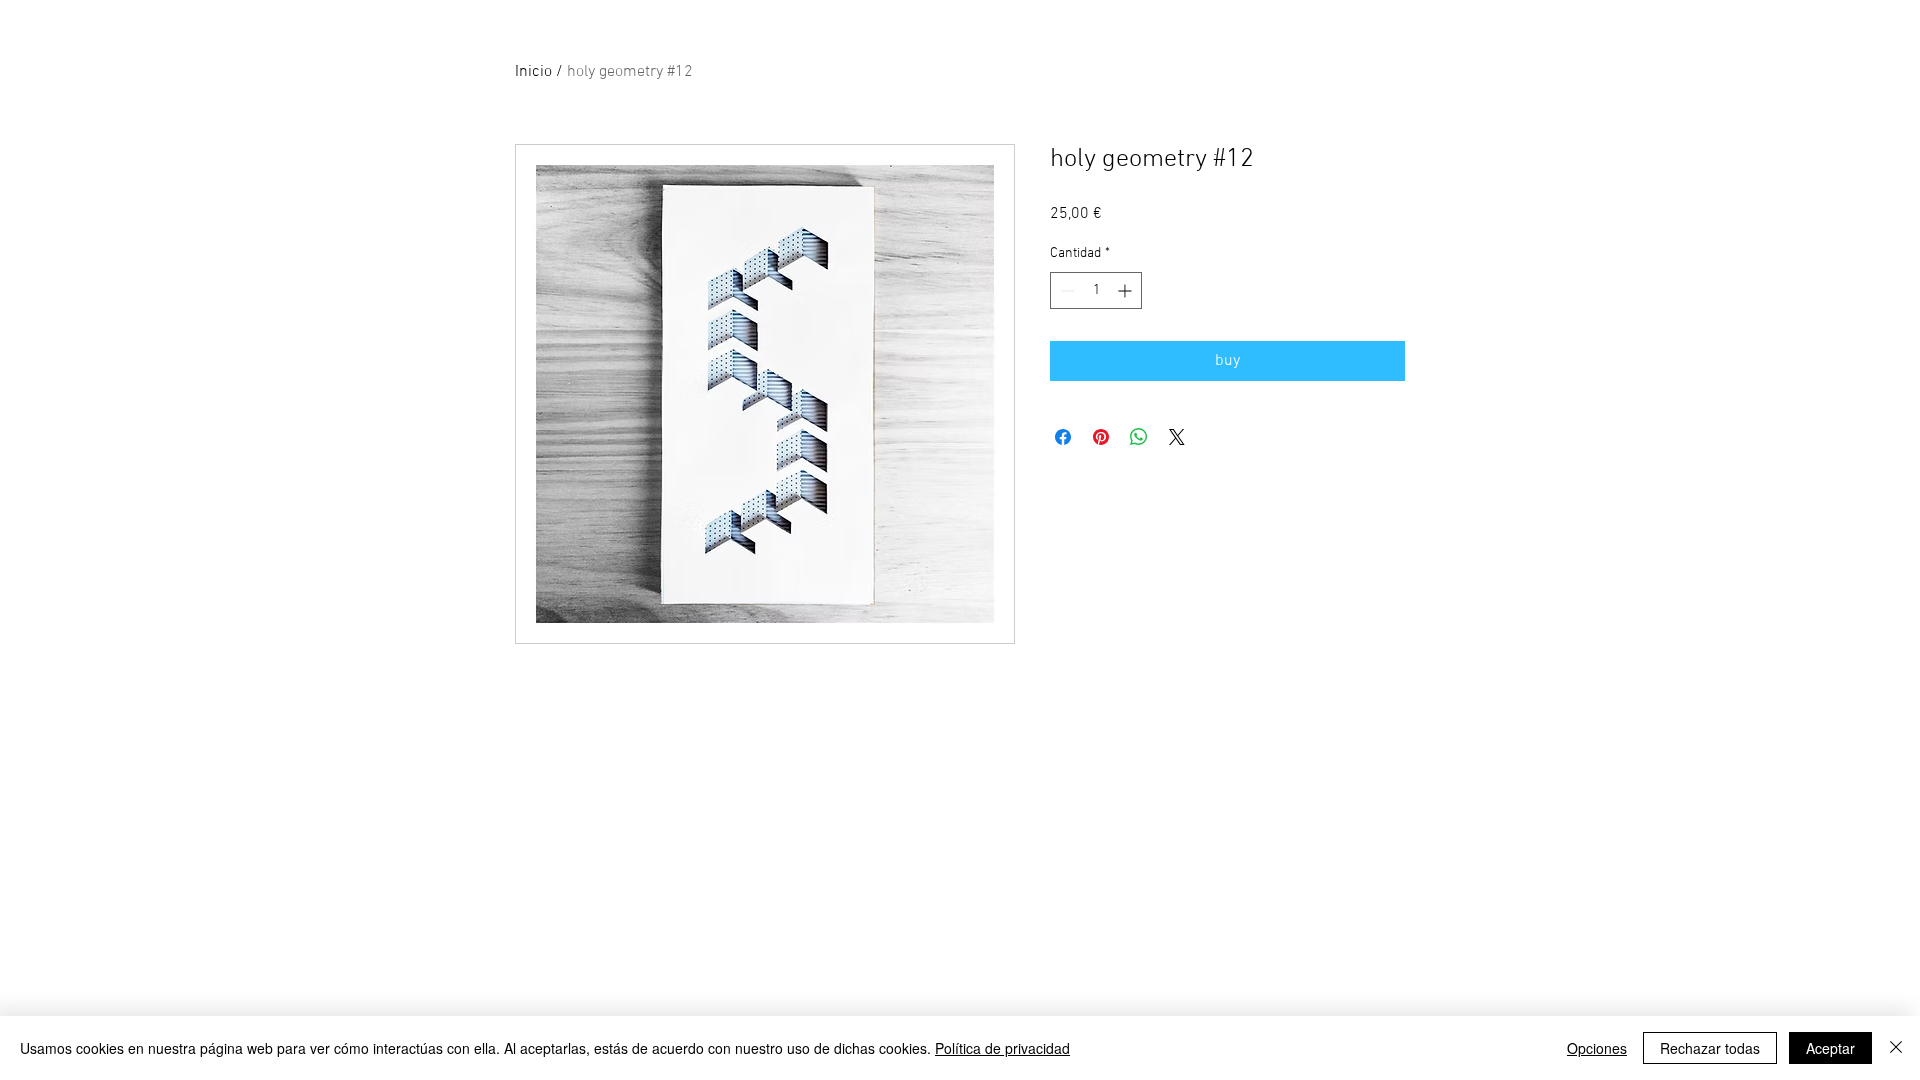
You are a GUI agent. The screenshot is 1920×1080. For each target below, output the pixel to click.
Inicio (533, 72)
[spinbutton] (1096, 290)
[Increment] (1126, 290)
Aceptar (1830, 1048)
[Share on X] (1177, 437)
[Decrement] (1065, 290)
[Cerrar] (1896, 1048)
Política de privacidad (1002, 1048)
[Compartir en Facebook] (1063, 437)
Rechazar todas (1710, 1048)
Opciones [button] (1597, 1048)
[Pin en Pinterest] (1101, 437)
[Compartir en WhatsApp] (1139, 437)
